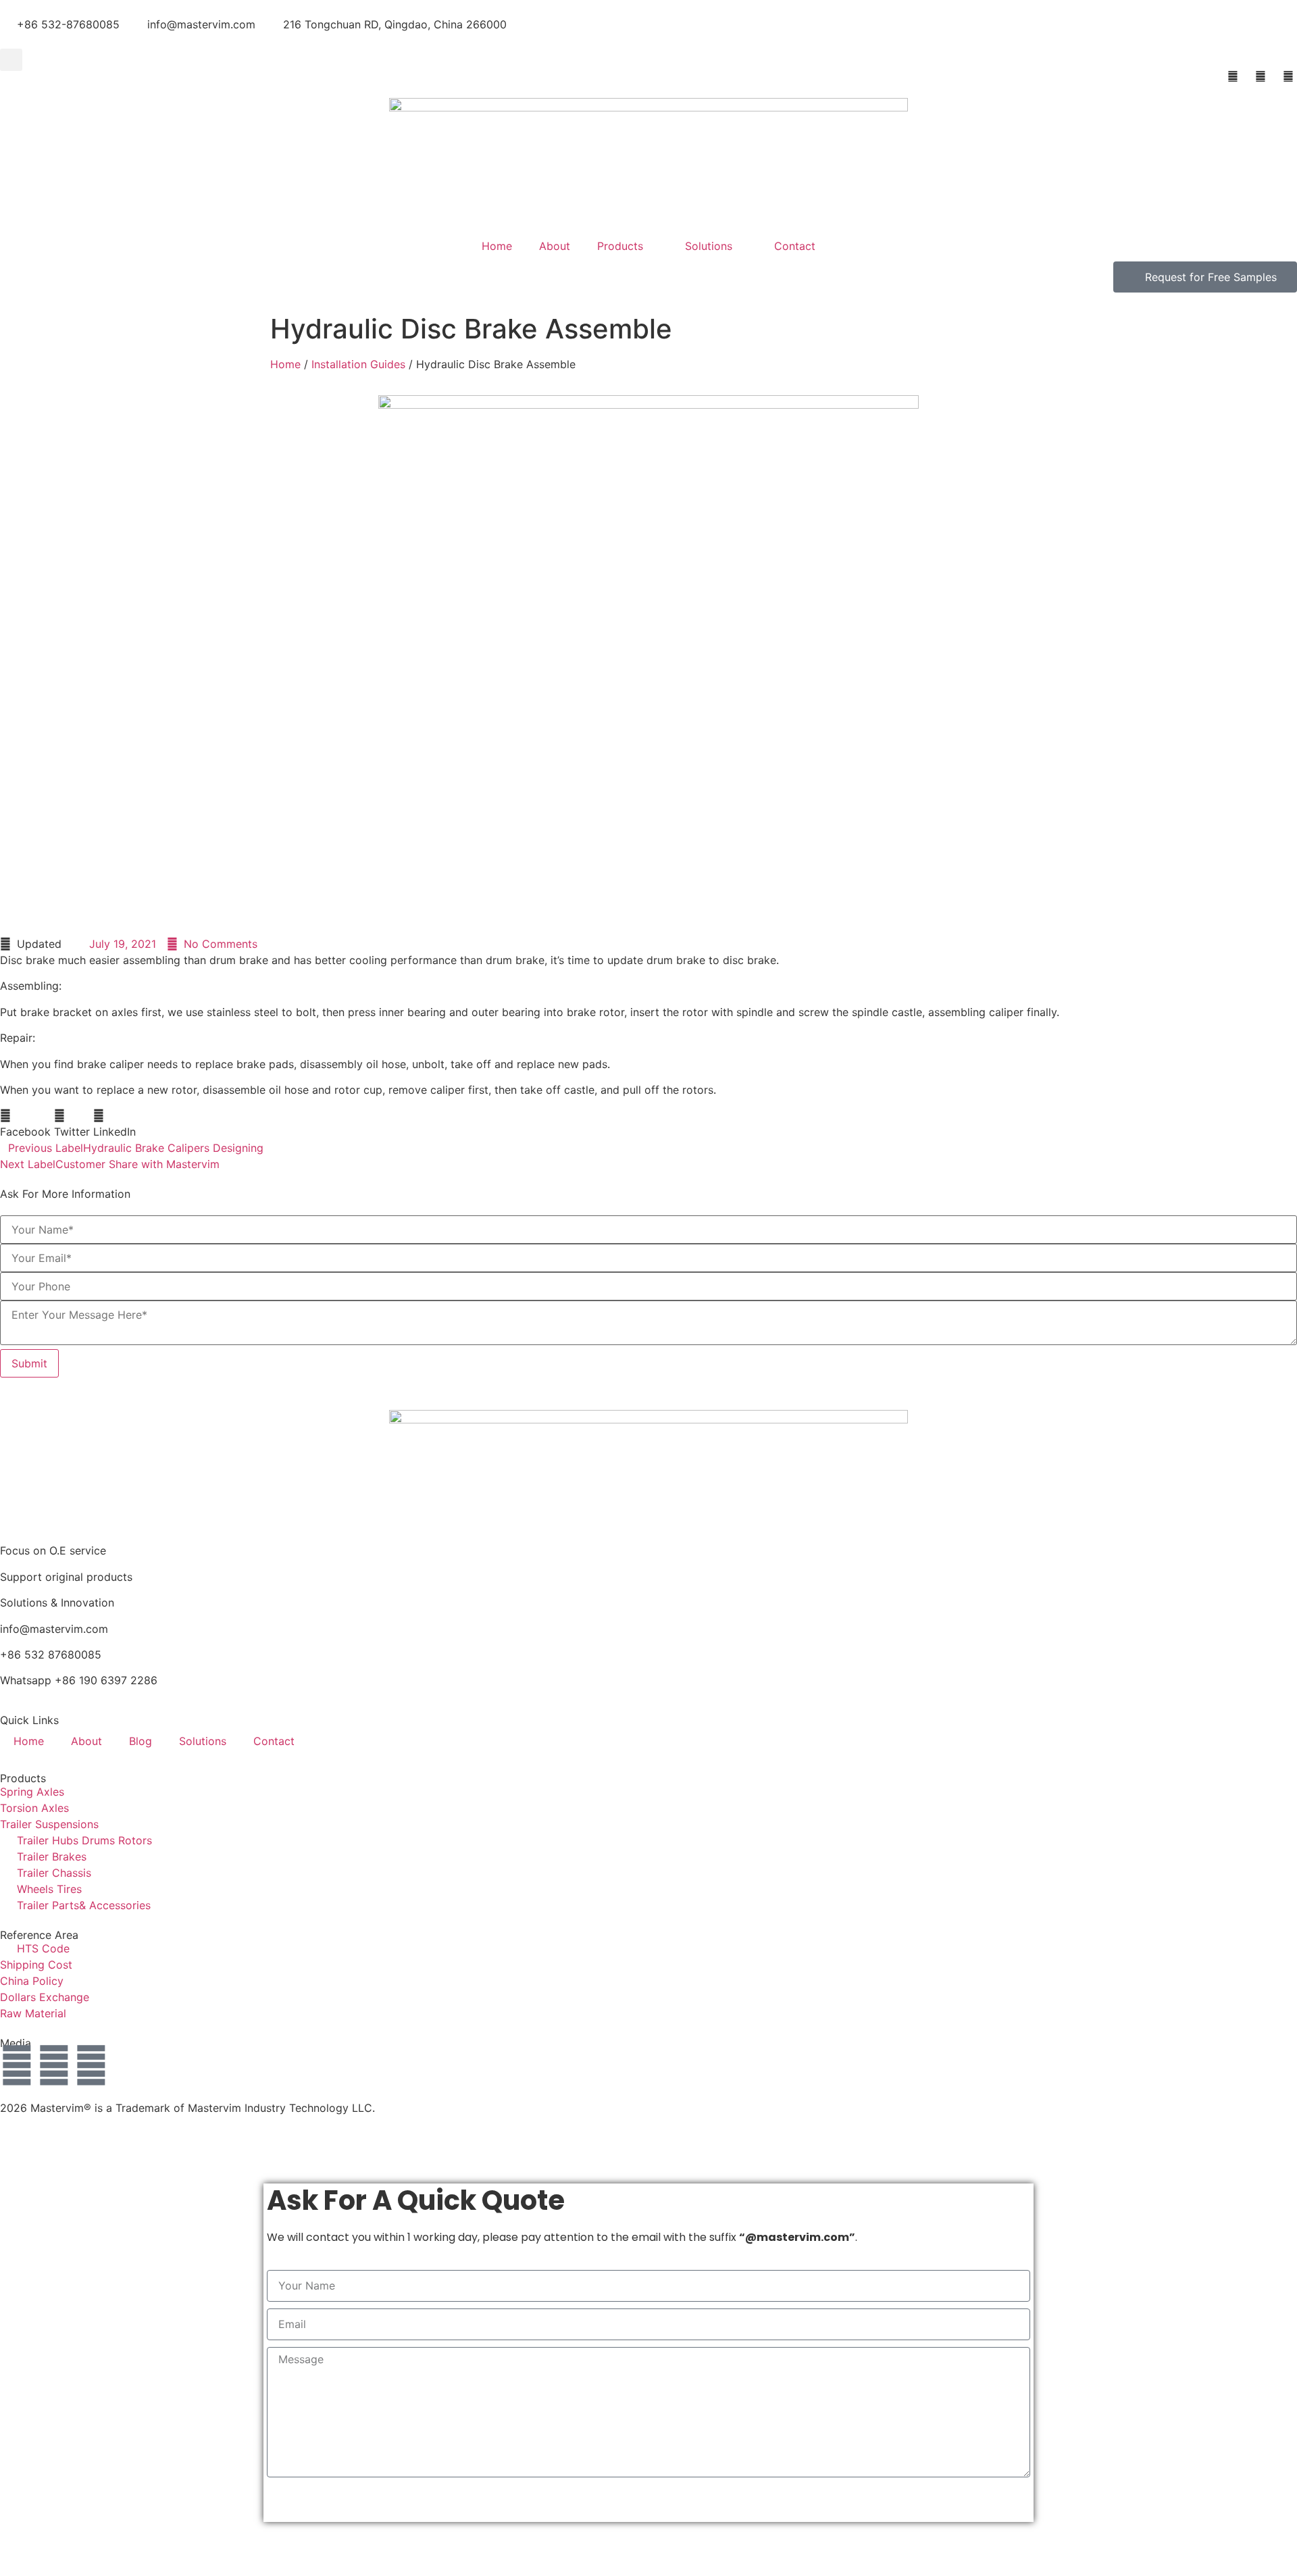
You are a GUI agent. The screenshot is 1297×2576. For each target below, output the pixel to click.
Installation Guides (358, 364)
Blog (141, 1741)
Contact (795, 246)
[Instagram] (17, 2065)
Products (620, 246)
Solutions (709, 246)
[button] (11, 60)
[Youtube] (54, 2065)
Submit (29, 1363)
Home (497, 246)
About (555, 246)
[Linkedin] (91, 2065)
